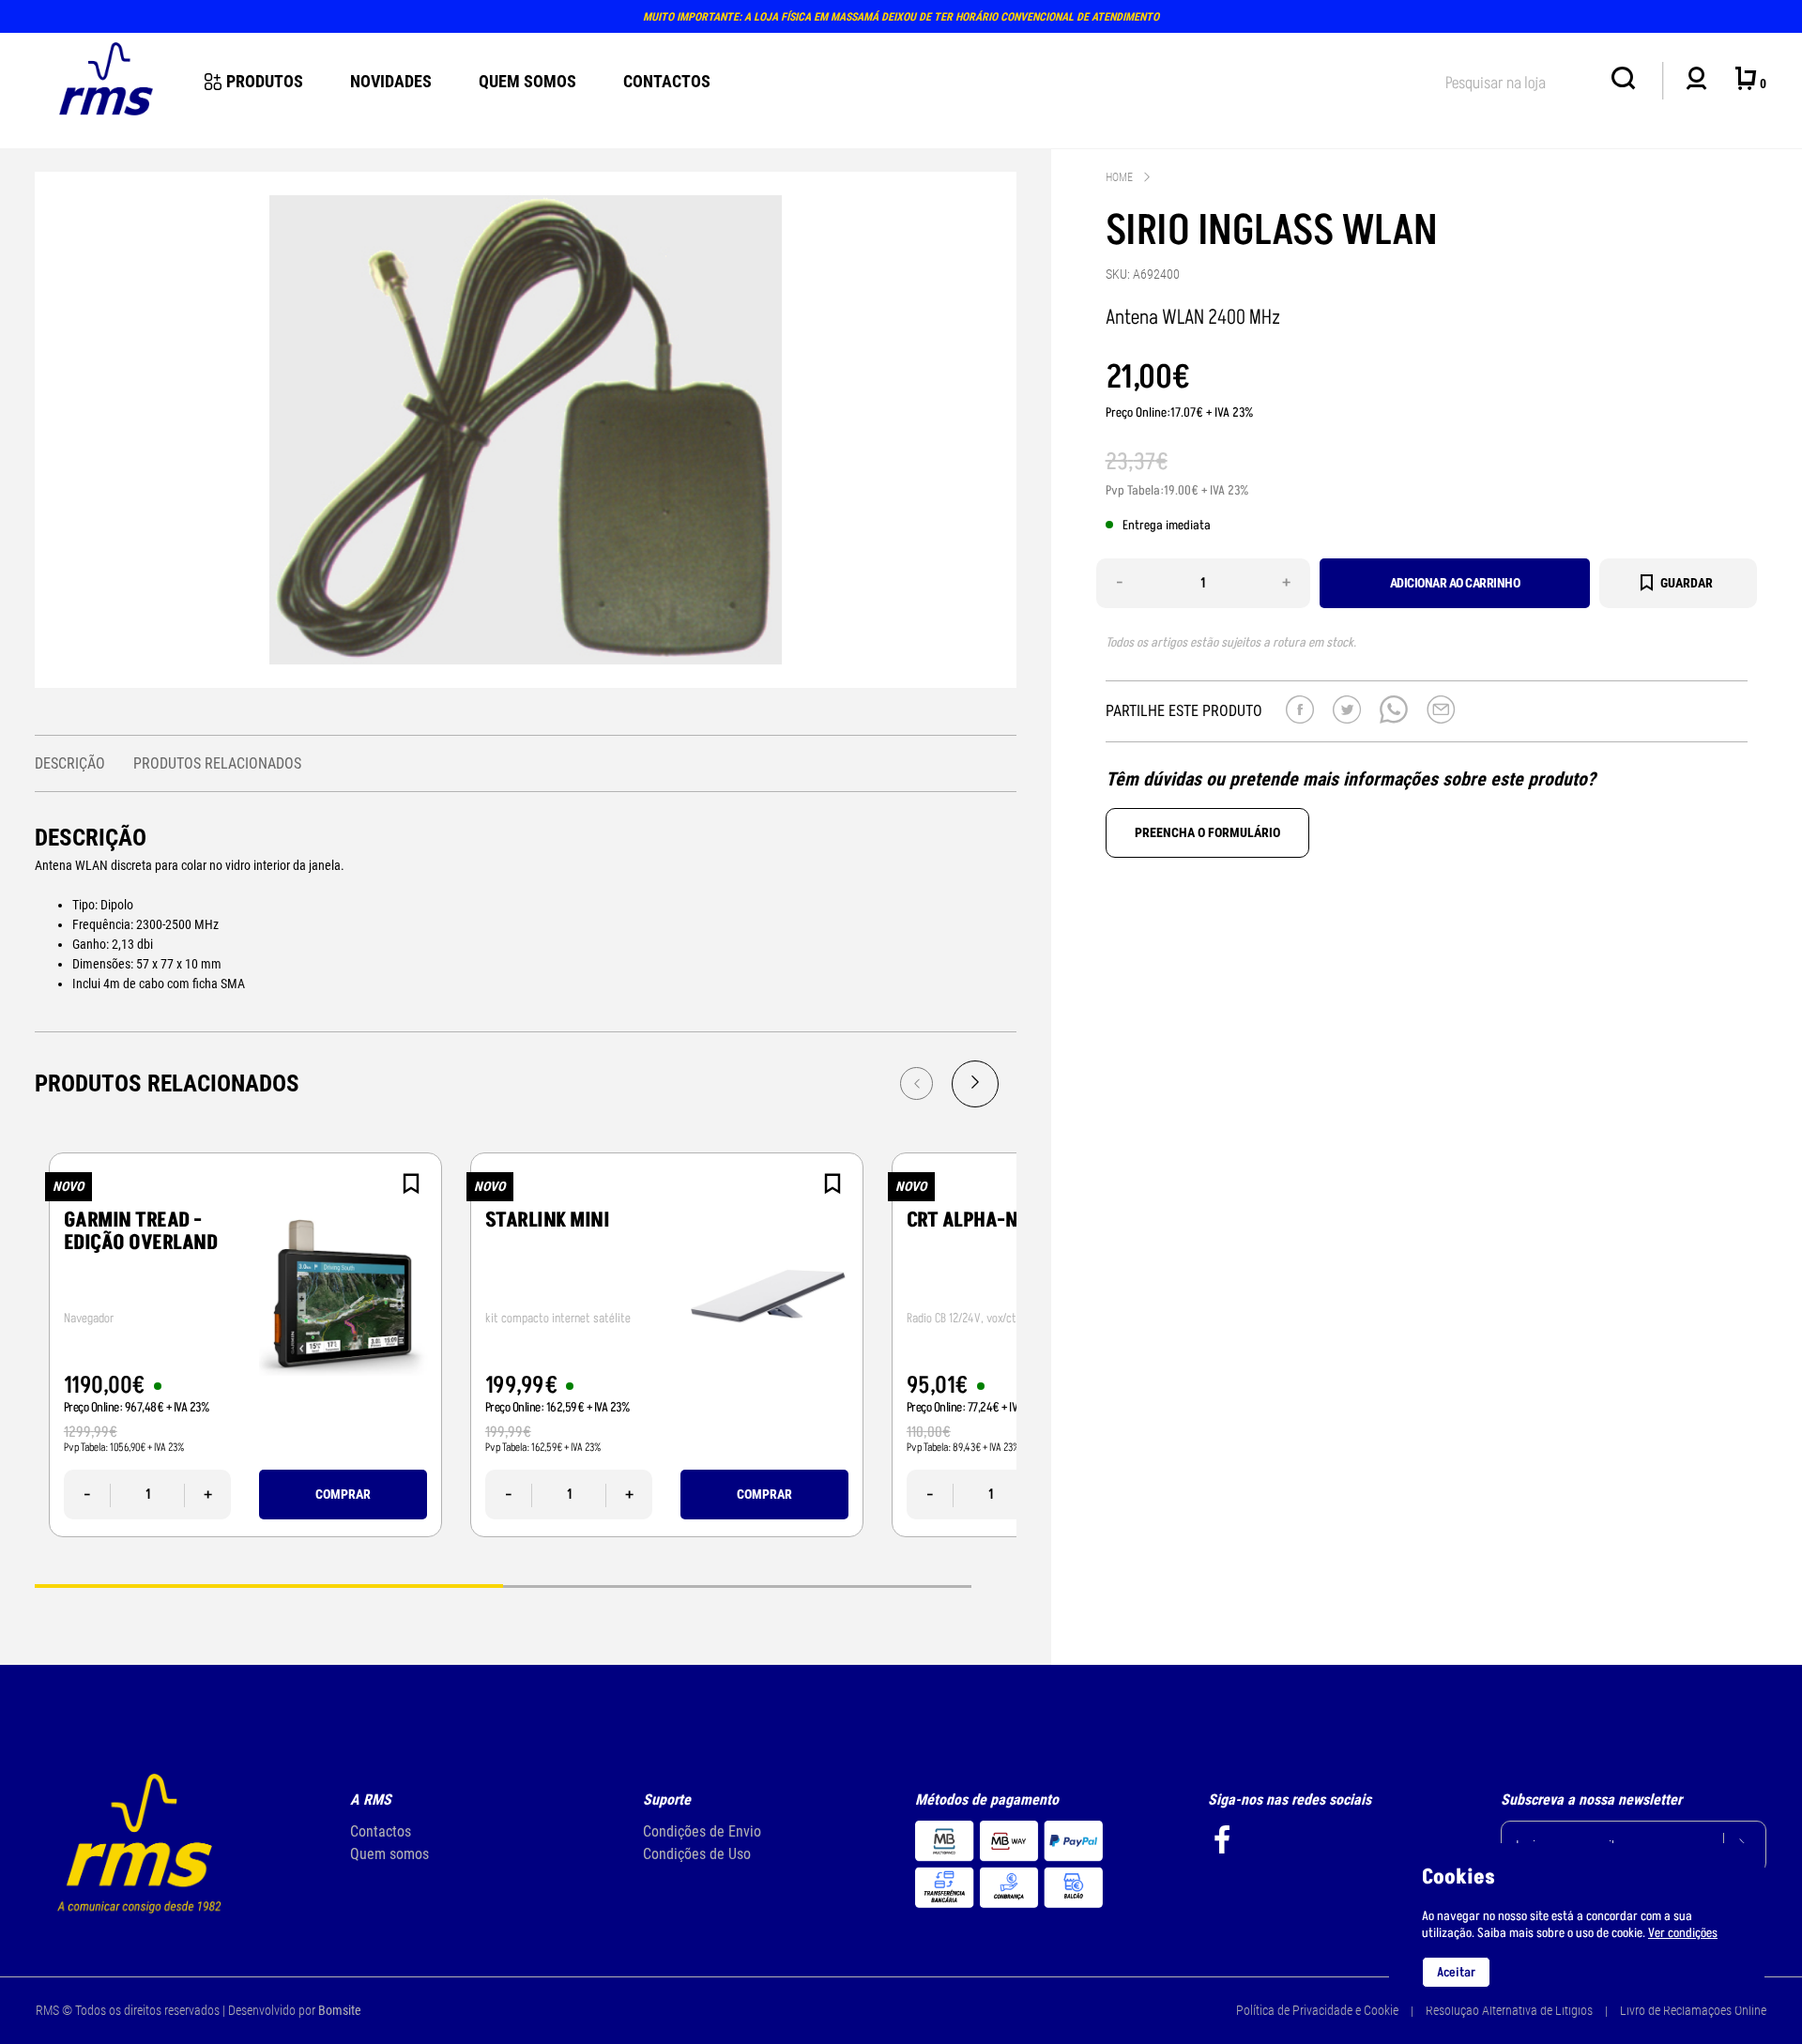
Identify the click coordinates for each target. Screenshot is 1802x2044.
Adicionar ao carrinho (1455, 583)
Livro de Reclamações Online (1693, 2010)
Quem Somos (527, 81)
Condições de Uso (697, 1854)
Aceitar (1456, 1972)
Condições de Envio (702, 1831)
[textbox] (1519, 79)
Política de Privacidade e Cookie (1317, 2010)
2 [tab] (737, 1585)
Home (1119, 177)
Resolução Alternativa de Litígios (1509, 2010)
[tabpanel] (245, 1345)
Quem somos (389, 1854)
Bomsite (340, 2010)
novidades (391, 81)
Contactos (667, 81)
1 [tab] (269, 1585)
